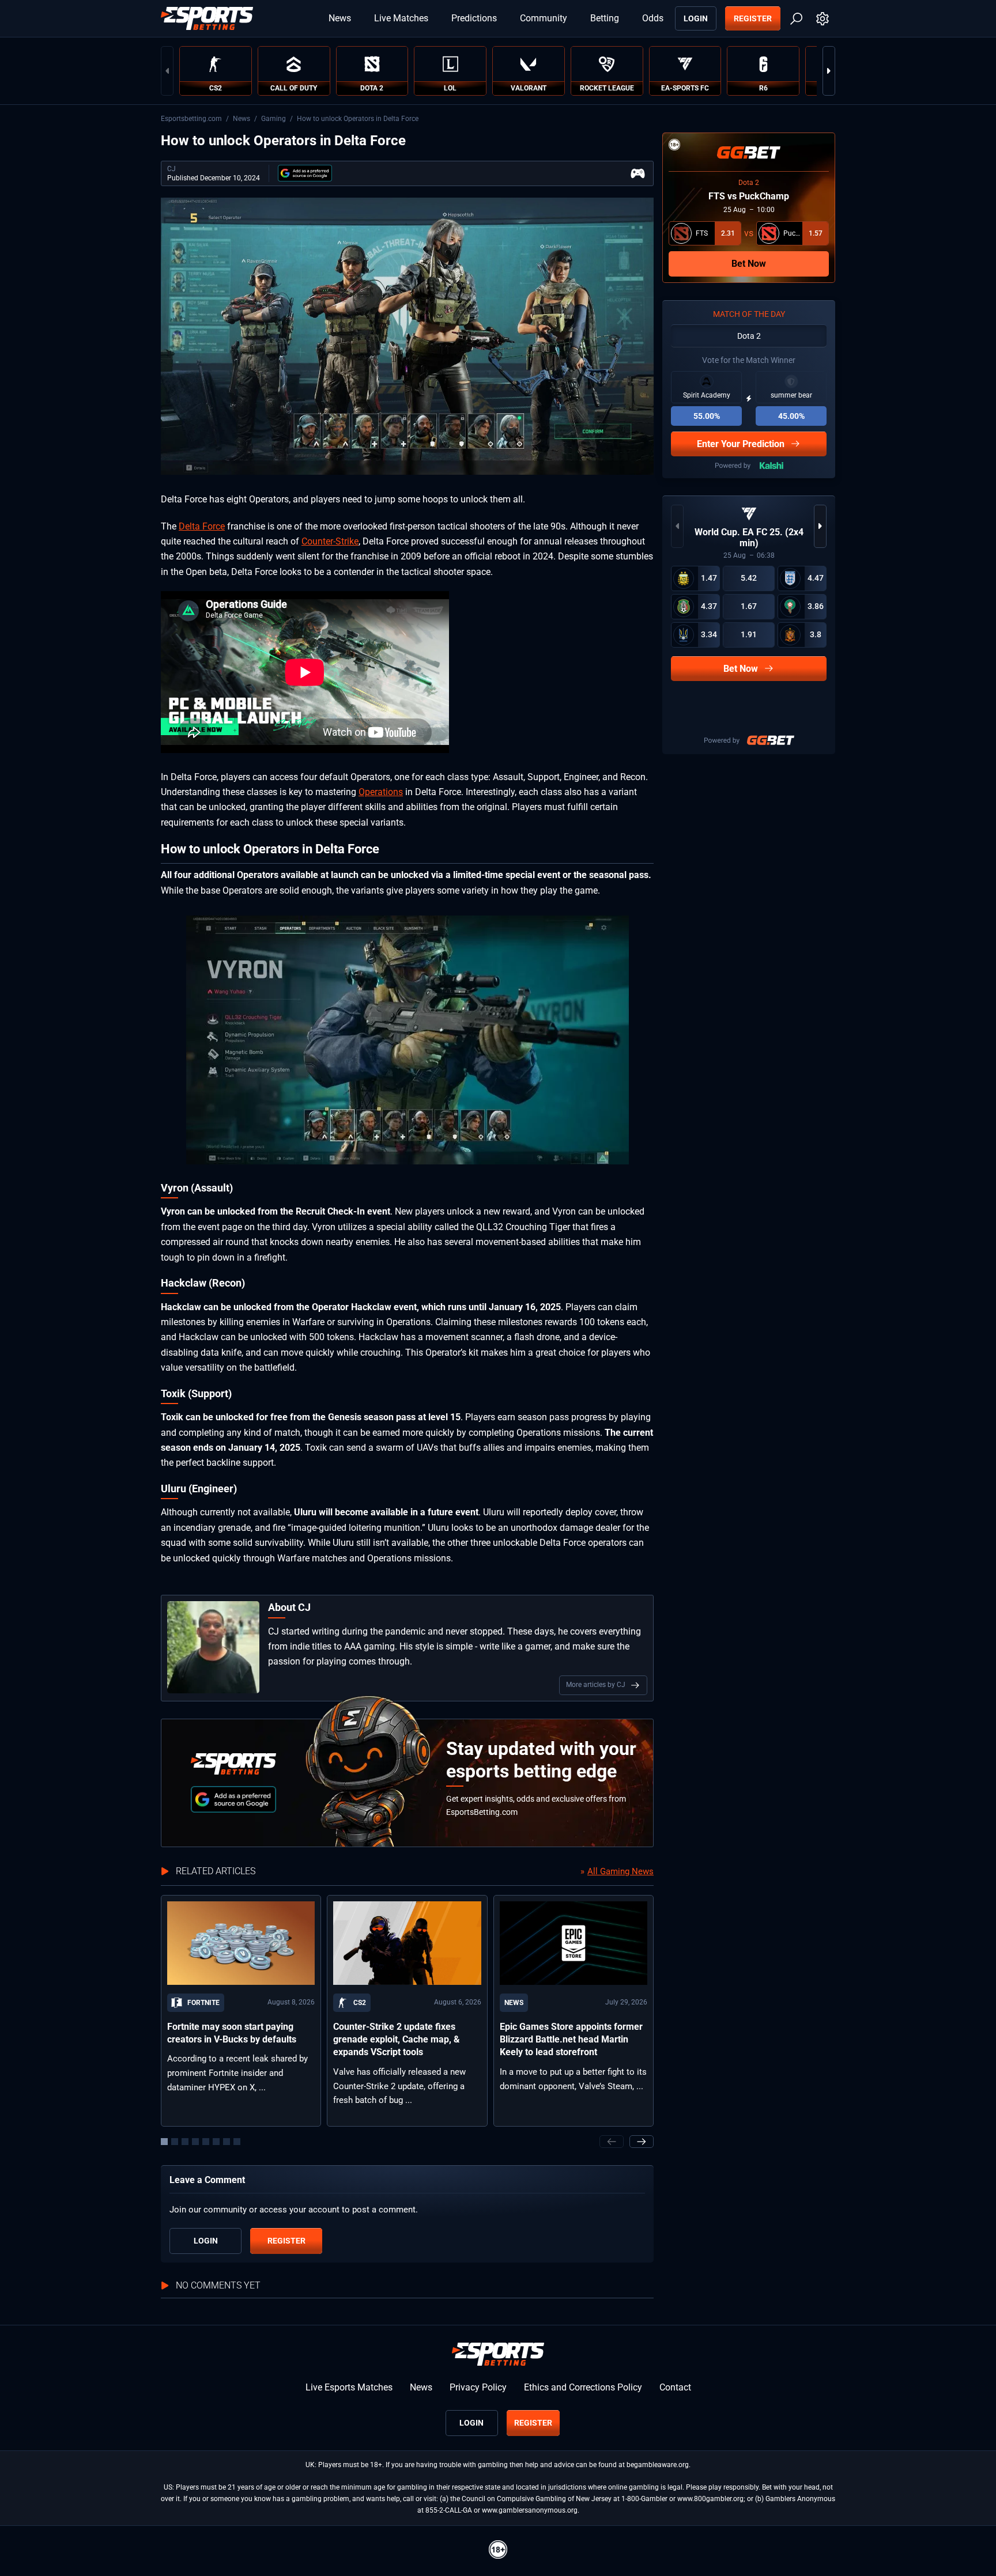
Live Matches (401, 18)
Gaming (273, 119)
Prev (167, 71)
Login (696, 18)
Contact (675, 2387)
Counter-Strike (330, 541)
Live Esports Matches (349, 2387)
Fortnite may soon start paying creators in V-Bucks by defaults (232, 2033)
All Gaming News (620, 1871)
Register (753, 18)
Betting (605, 18)
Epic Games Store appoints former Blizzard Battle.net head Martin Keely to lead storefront (571, 2040)
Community (544, 18)
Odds (653, 18)
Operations (381, 792)
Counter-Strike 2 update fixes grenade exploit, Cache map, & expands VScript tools (397, 2040)
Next (829, 71)
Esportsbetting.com (191, 119)
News (340, 18)
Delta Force (202, 526)
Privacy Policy (478, 2387)
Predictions (474, 18)
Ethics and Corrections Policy (583, 2387)
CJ (171, 169)
